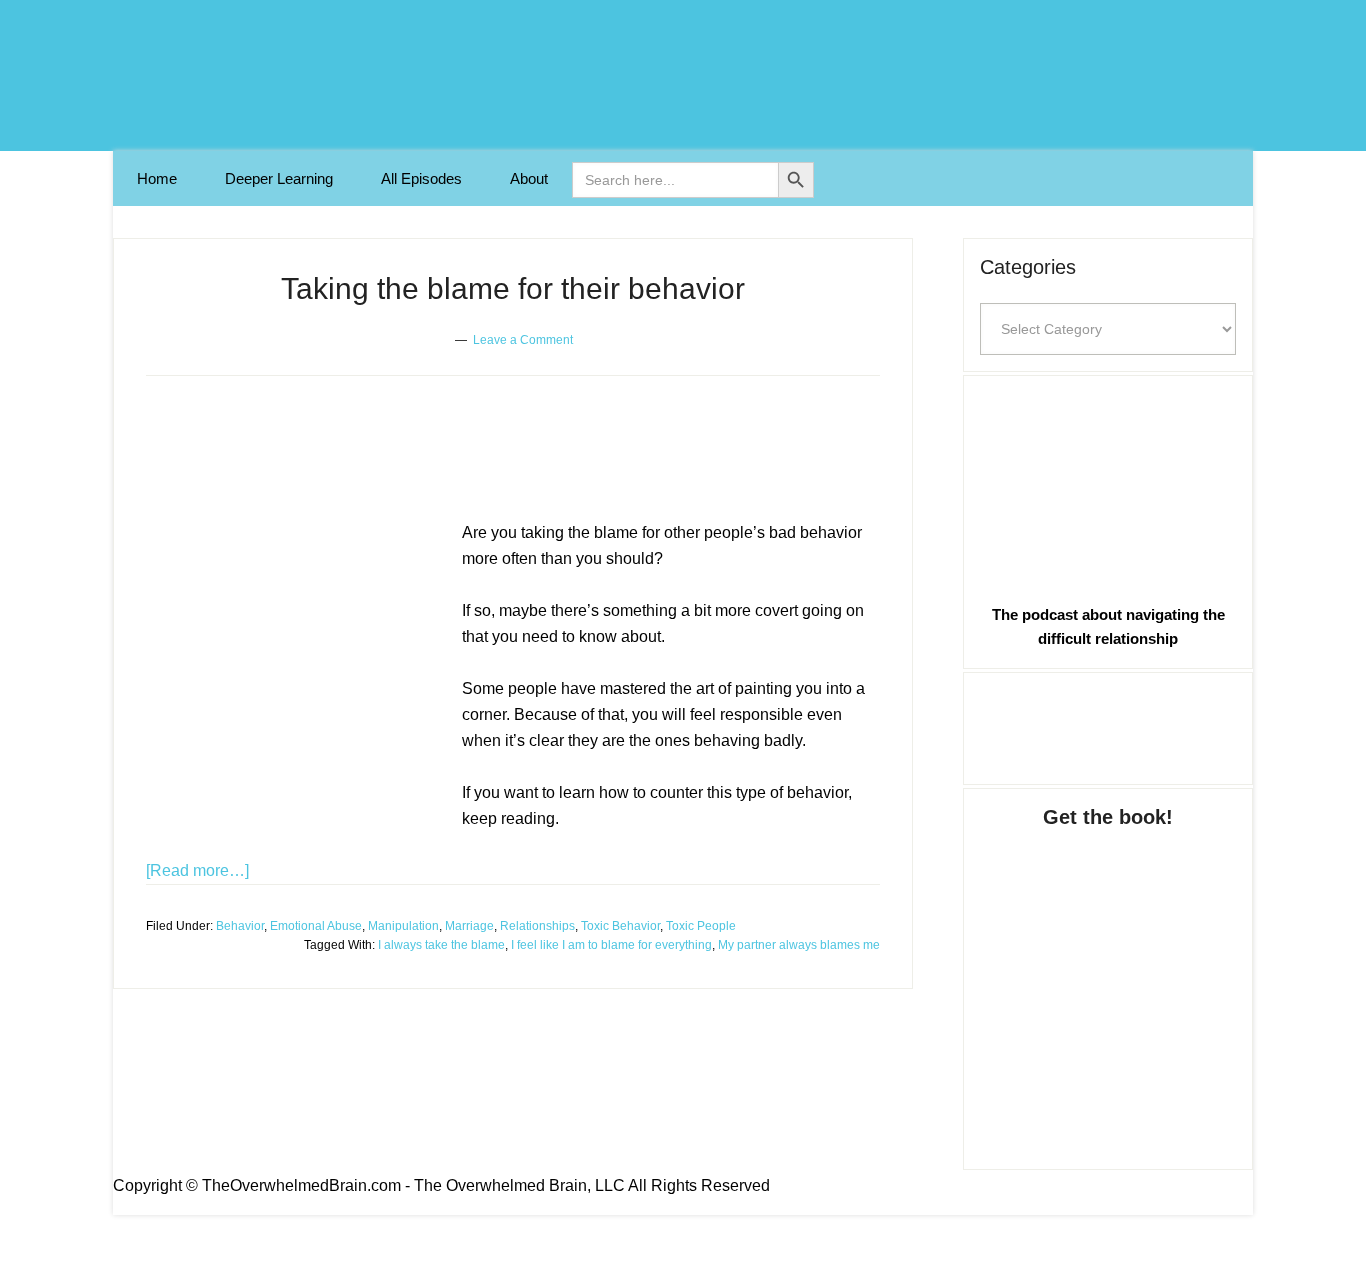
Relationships (537, 926)
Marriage (469, 926)
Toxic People (701, 926)
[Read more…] (197, 870)
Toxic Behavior (620, 926)
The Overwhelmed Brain (683, 75)
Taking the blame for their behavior (513, 288)
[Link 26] (1108, 485)
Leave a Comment (523, 340)
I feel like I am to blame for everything (611, 945)
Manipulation (403, 926)
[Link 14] (296, 678)
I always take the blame (441, 945)
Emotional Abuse (316, 926)
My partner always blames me (799, 945)
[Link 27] (1108, 725)
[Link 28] (1108, 979)
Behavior (240, 926)
